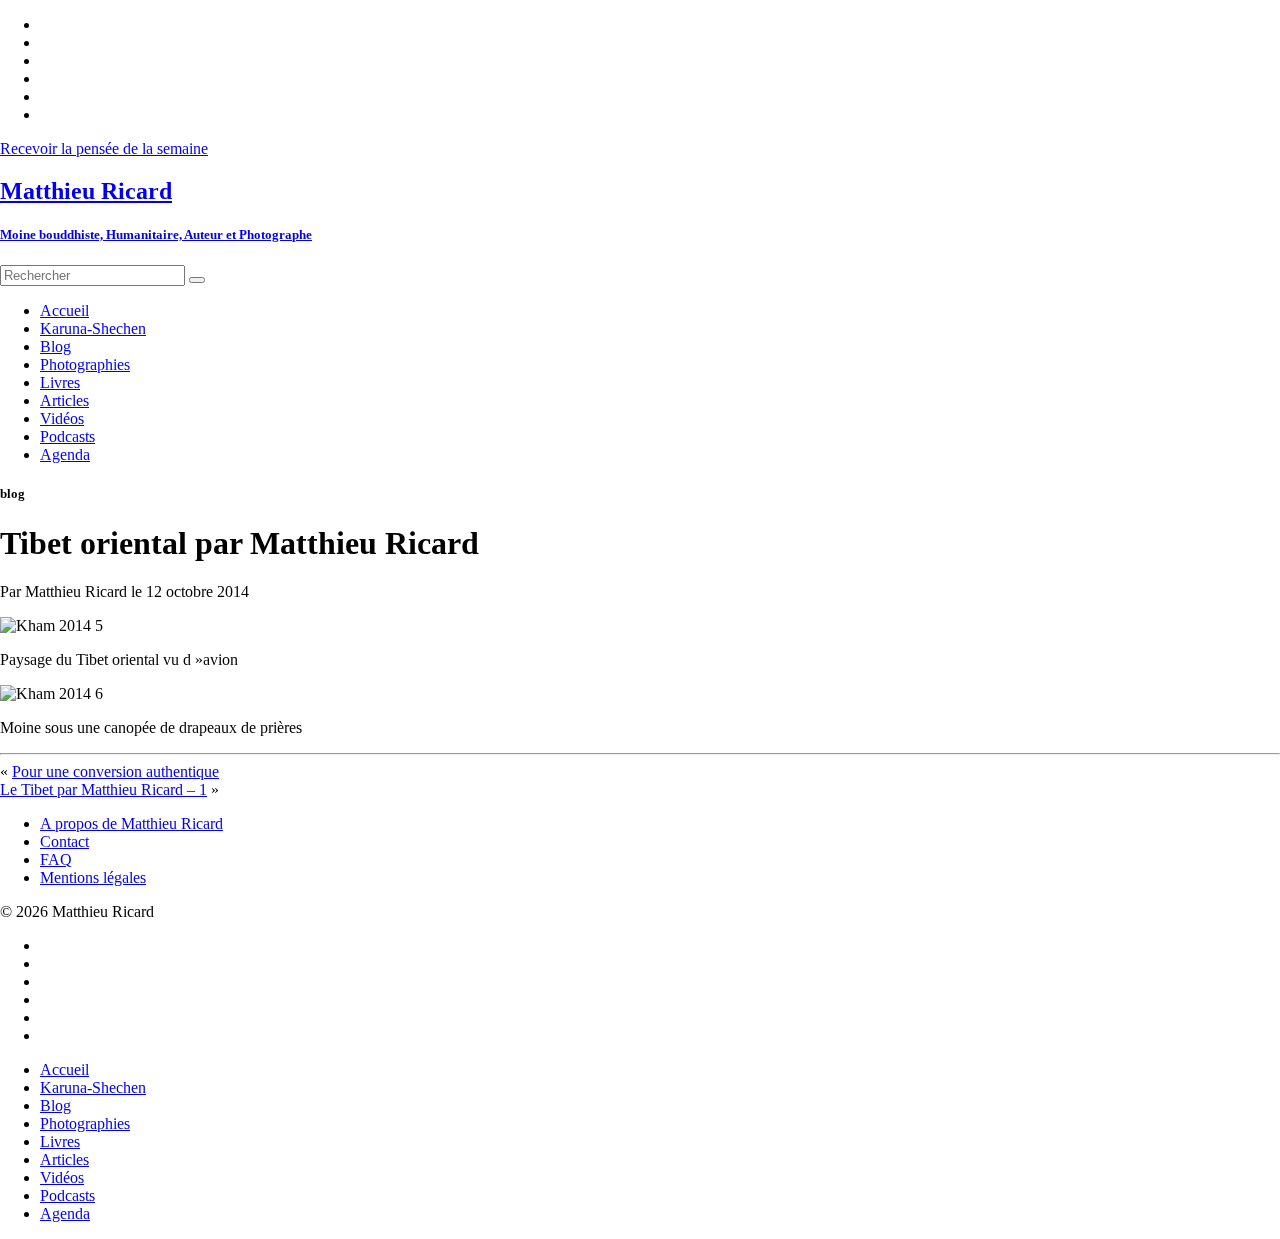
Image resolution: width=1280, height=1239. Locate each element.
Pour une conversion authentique (115, 771)
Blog (55, 1105)
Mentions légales (93, 877)
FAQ (56, 859)
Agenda (65, 1213)
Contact (64, 841)
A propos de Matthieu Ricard (131, 823)
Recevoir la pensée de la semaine (104, 148)
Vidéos (62, 1177)
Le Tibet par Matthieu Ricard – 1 (103, 789)
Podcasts (67, 1195)
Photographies (85, 1123)
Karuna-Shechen (93, 1087)
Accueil (64, 1069)
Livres (60, 1141)
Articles (64, 1159)
